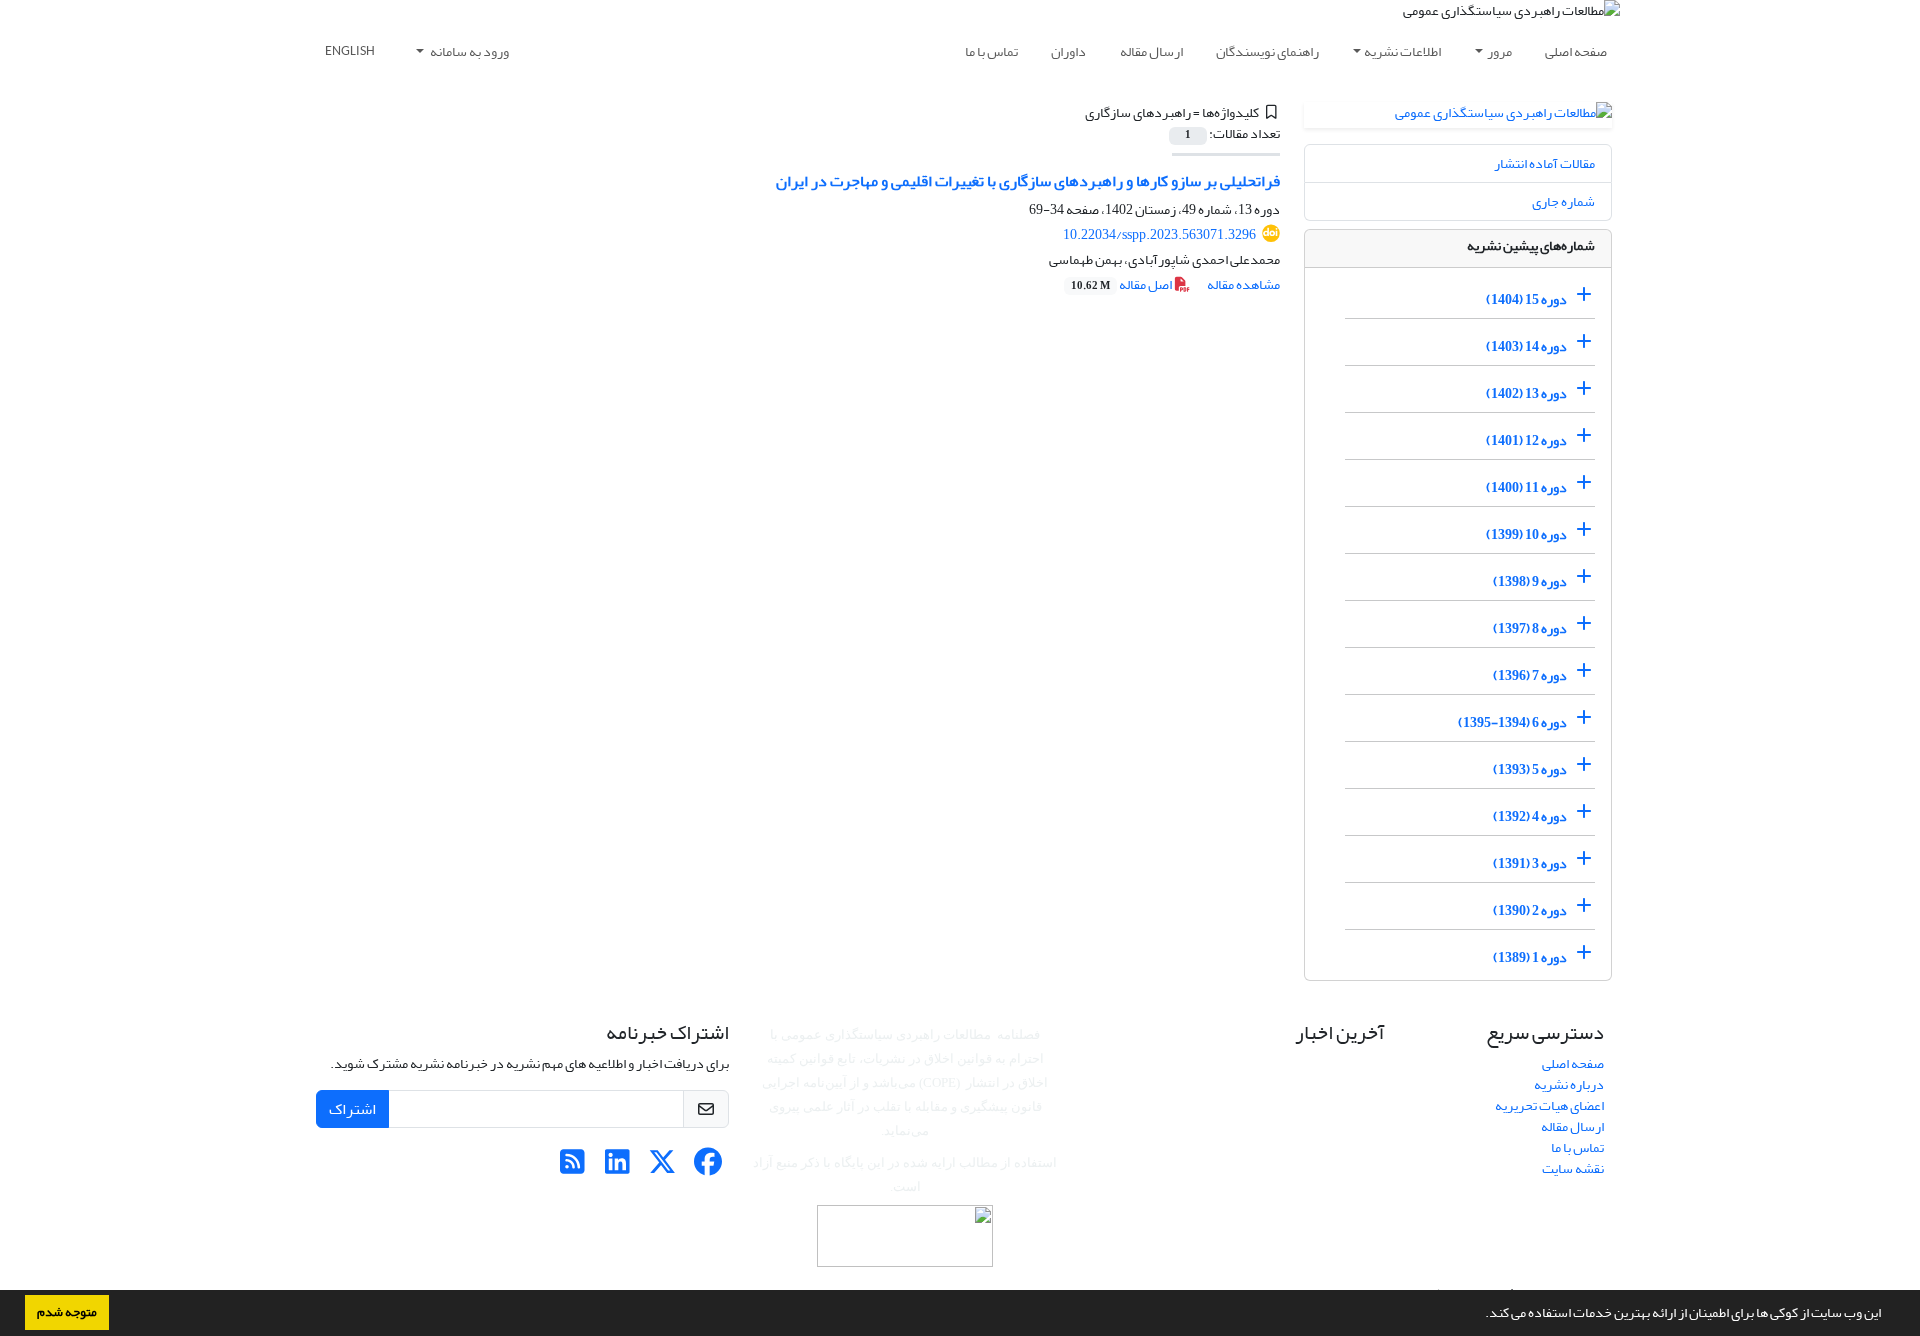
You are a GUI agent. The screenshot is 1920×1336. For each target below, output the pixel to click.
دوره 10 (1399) (1526, 534)
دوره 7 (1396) (1530, 675)
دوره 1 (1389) (1530, 957)
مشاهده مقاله (1243, 284)
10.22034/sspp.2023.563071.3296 (1159, 234)
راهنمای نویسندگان (1267, 51)
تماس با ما (991, 51)
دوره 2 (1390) (1530, 910)
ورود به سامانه (468, 51)
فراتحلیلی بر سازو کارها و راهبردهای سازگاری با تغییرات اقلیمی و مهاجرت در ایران (1028, 181)
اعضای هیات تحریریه (1549, 1105)
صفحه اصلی (1576, 51)
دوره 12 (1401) (1526, 440)
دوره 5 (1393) (1530, 769)
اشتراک (352, 1109)
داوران (1068, 51)
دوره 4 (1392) (1530, 816)
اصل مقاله (1122, 284)
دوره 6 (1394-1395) (1512, 722)
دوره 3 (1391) (1530, 863)
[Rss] (572, 1167)
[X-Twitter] (662, 1167)
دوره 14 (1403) (1526, 346)
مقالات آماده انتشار (1544, 163)
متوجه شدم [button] (67, 1312)
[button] (1480, 1315)
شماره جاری (1563, 201)
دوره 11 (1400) (1526, 487)
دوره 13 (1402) (1526, 393)
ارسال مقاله (1151, 51)
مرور (1499, 51)
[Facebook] (707, 1167)
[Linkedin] (617, 1167)
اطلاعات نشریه (1402, 51)
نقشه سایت (1573, 1168)
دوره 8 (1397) (1530, 628)
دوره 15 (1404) (1526, 299)
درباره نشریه (1569, 1084)
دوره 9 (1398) (1530, 581)
